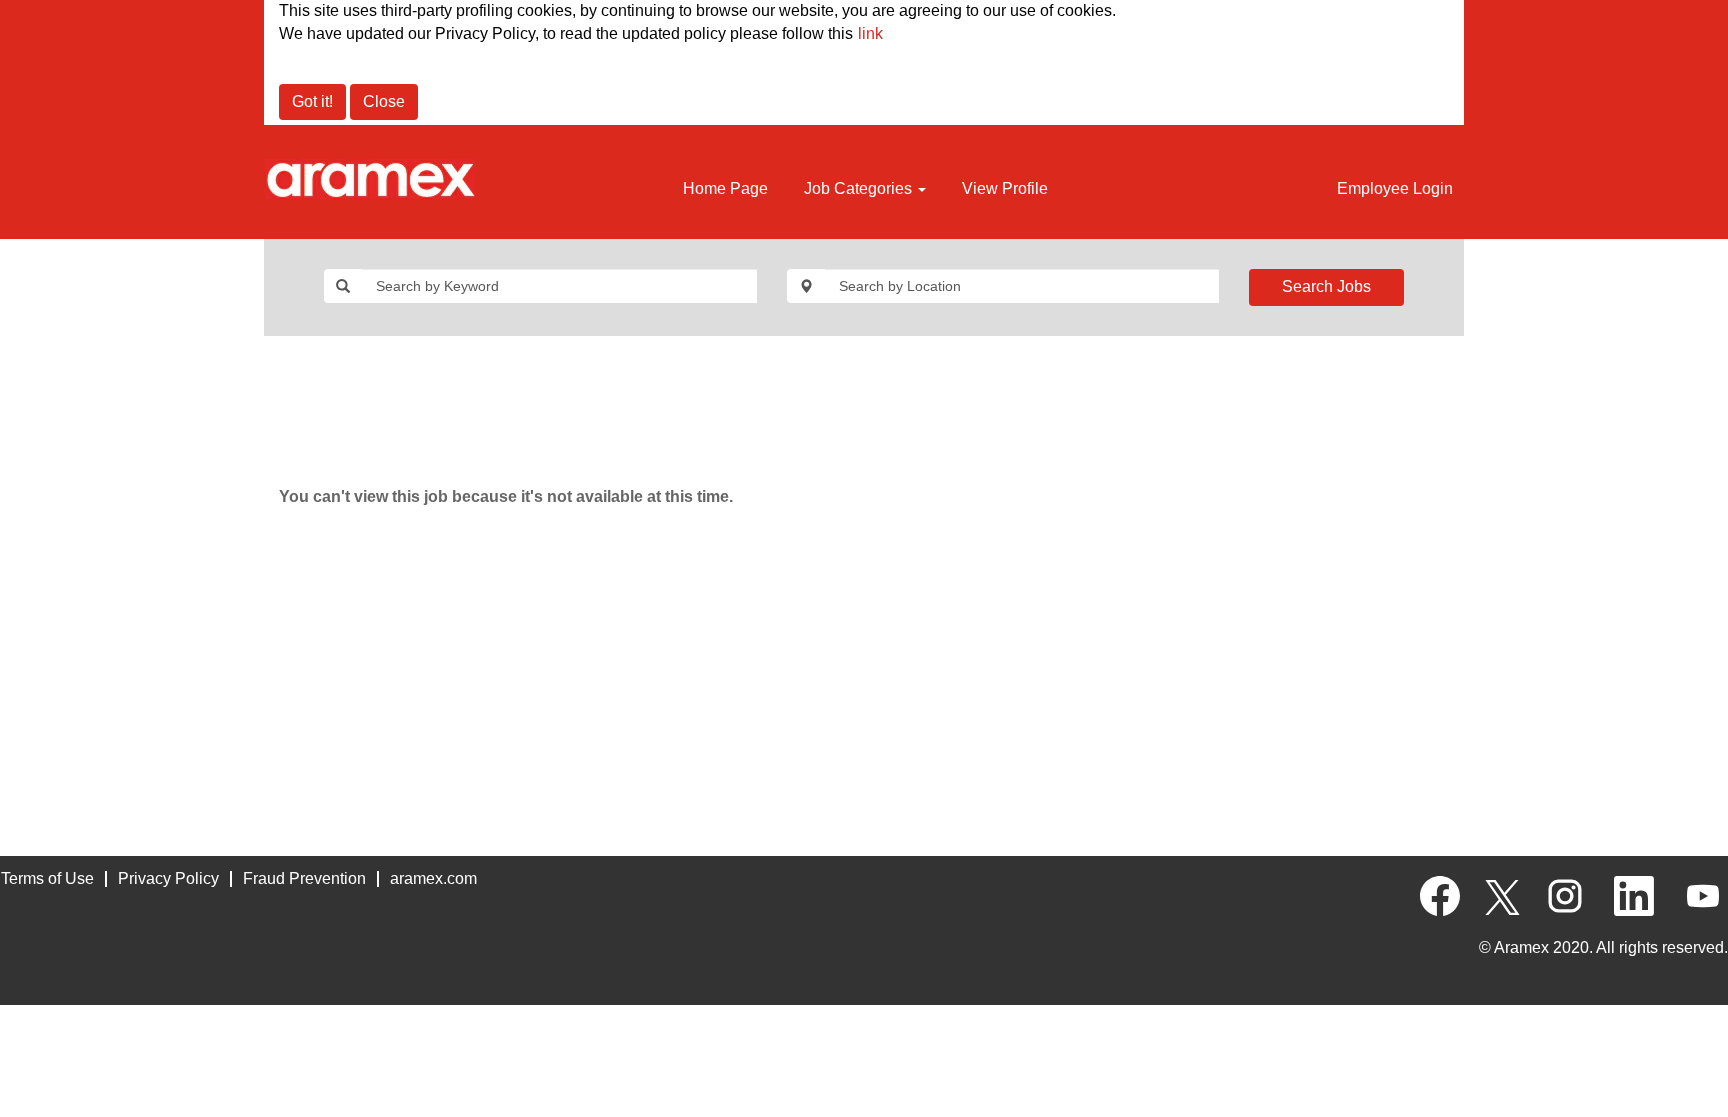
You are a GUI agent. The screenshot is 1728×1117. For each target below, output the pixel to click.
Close (384, 101)
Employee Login (1395, 188)
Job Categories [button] (860, 188)
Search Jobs (1326, 286)
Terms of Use (47, 878)
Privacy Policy (168, 878)
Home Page (725, 188)
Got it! (312, 101)
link (870, 33)
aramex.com (433, 878)
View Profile (1005, 188)
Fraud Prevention (304, 878)
